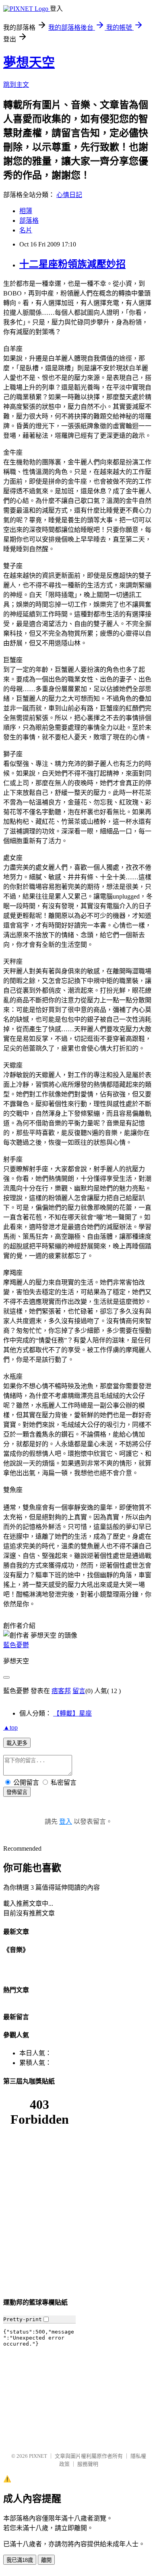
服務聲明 (88, 2464)
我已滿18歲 (20, 2560)
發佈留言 (17, 1792)
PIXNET (38, 2456)
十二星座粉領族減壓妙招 (72, 264)
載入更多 (17, 1743)
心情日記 (69, 195)
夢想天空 (29, 62)
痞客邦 (61, 1691)
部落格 (29, 221)
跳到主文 (16, 85)
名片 (26, 230)
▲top (10, 1727)
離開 (46, 2560)
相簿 (26, 211)
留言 (79, 1691)
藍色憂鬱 (16, 1645)
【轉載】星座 (72, 1713)
